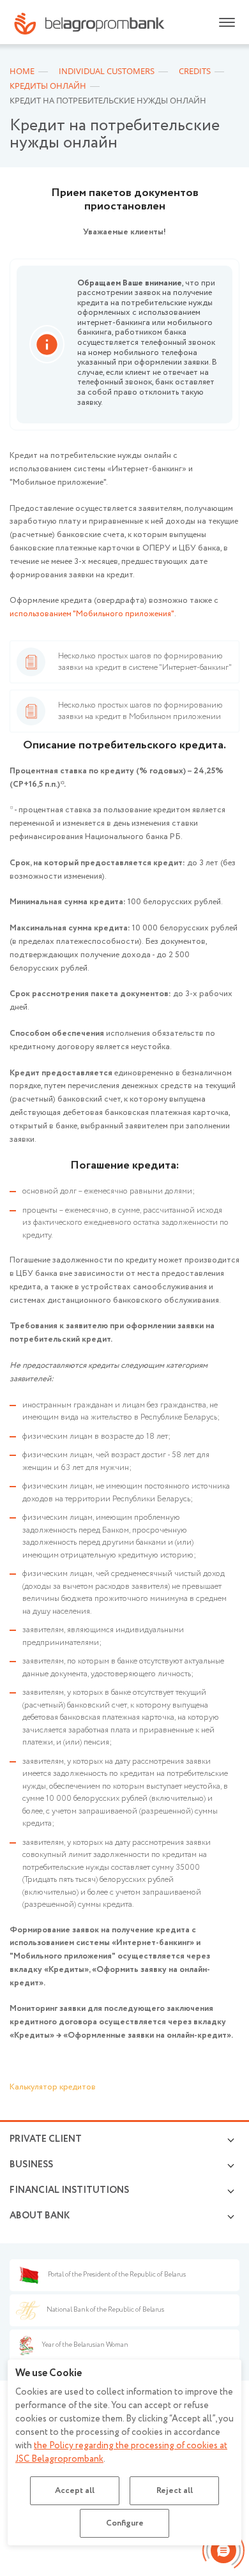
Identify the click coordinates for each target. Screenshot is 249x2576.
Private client (46, 2139)
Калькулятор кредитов (53, 2087)
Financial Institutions (69, 2190)
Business (31, 2165)
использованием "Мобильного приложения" (92, 614)
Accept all (75, 2491)
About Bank (40, 2216)
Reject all (175, 2491)
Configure (125, 2523)
